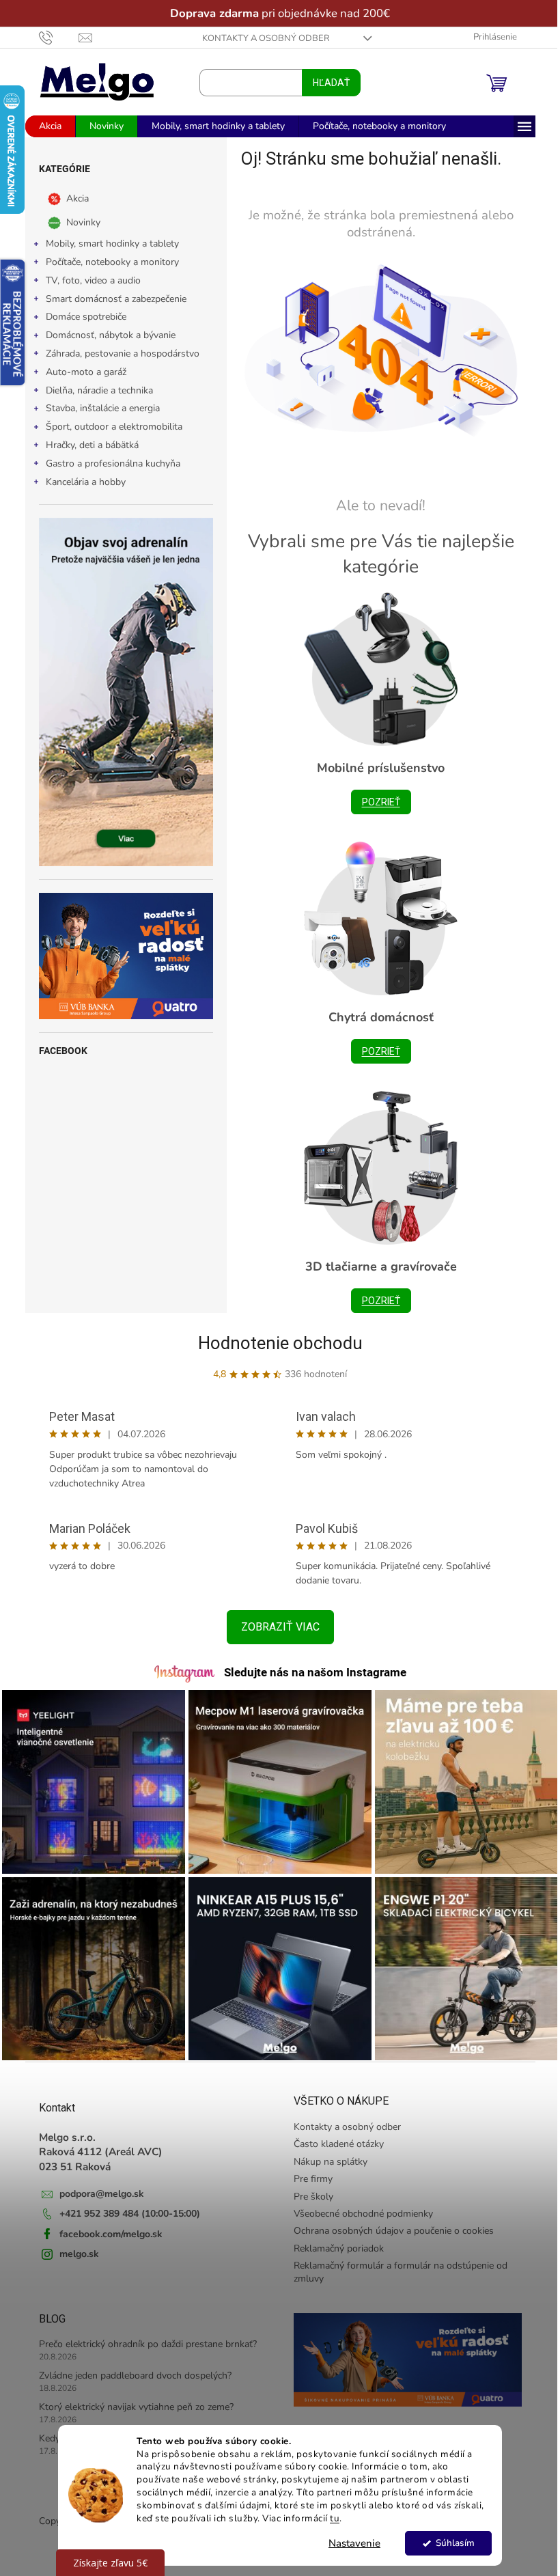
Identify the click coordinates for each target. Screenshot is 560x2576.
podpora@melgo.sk (96, 2187)
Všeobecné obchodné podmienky (359, 2207)
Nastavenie (350, 2543)
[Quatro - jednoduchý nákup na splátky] (121, 956)
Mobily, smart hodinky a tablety (107, 244)
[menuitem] (45, 126)
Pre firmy (308, 2172)
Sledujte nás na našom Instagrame (310, 1672)
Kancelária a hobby (80, 482)
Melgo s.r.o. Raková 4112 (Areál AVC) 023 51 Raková (95, 2145)
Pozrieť (376, 802)
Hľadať (326, 83)
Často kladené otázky (334, 2137)
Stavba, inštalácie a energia (97, 408)
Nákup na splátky (326, 2155)
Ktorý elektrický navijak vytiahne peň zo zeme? (131, 2400)
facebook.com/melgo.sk (106, 2227)
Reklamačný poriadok (334, 2242)
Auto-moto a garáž (81, 372)
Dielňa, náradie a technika (94, 390)
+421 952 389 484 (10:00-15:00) (124, 2207)
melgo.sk (74, 2247)
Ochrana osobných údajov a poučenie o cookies (389, 2224)
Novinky (78, 222)
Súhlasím (450, 2543)
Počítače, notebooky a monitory (107, 262)
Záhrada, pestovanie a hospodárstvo (117, 354)
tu (330, 2518)
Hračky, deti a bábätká (87, 445)
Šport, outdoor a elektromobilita (109, 427)
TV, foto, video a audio (88, 280)
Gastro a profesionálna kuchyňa (108, 463)
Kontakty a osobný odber (261, 38)
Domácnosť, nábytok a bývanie (105, 335)
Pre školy (309, 2190)
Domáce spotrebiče (81, 317)
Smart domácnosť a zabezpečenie (111, 299)
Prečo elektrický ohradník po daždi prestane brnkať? (142, 2337)
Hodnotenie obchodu (275, 1343)
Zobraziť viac (275, 1627)
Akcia (72, 198)
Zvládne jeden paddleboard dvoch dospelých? (130, 2369)
